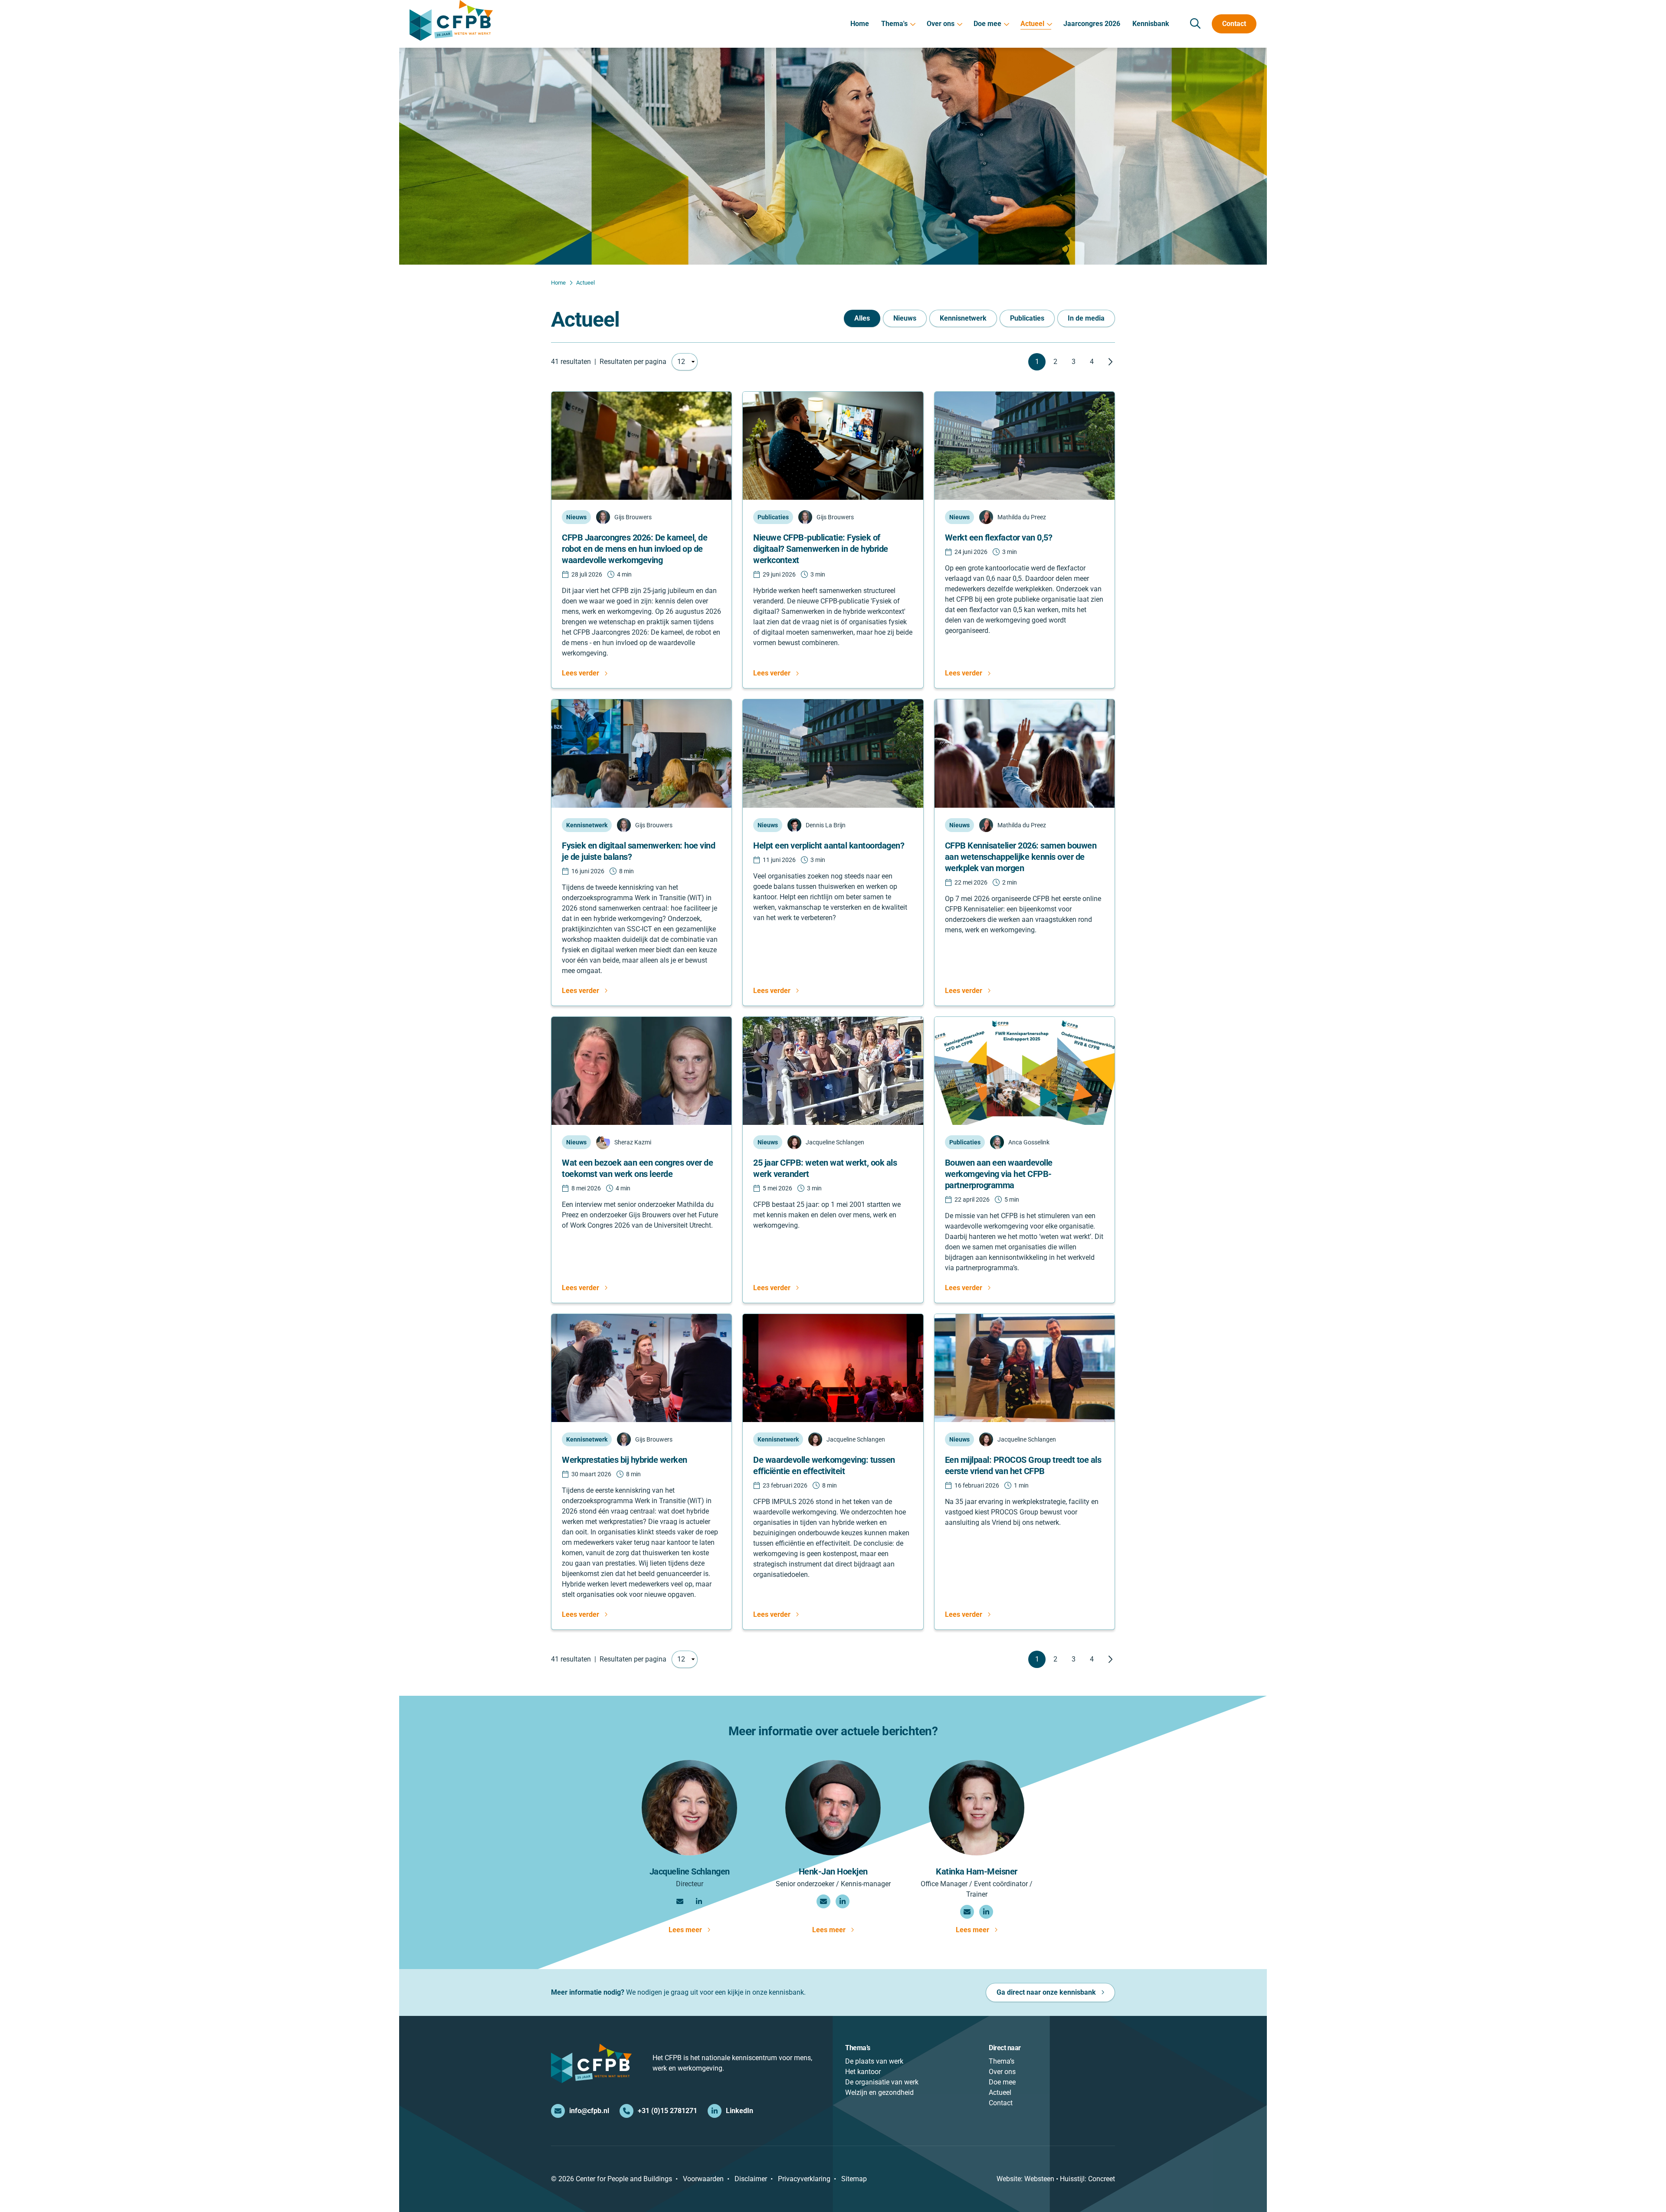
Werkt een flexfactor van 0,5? (999, 537)
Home (860, 24)
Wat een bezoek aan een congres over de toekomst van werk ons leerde (637, 1168)
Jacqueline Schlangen (690, 1871)
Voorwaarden (703, 2179)
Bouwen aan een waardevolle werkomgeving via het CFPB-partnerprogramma (999, 1174)
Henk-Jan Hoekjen (833, 1871)
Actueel (1032, 24)
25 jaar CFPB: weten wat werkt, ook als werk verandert (825, 1168)
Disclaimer (751, 2179)
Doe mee (987, 24)
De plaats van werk (874, 2061)
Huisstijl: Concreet (1087, 2179)
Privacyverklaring (804, 2179)
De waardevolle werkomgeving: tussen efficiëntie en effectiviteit (824, 1465)
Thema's (894, 24)
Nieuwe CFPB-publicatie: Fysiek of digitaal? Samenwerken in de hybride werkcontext (821, 549)
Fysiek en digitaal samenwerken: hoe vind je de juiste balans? (638, 851)
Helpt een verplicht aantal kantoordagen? (829, 845)
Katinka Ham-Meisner (977, 1871)
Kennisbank (1151, 24)
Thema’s (1002, 2061)
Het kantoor (863, 2072)
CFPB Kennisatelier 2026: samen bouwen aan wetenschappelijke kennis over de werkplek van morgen (1021, 857)
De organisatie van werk (882, 2082)
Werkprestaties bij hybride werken (625, 1460)
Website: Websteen (1025, 2179)
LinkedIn (740, 2111)
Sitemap (854, 2179)
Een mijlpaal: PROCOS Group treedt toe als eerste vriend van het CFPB (1023, 1465)
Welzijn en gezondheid (879, 2092)
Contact (1234, 24)
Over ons (941, 24)
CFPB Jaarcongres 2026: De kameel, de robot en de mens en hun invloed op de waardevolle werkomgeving (635, 549)
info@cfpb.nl (589, 2111)
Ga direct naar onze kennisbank (1046, 1992)
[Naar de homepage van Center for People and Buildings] (451, 20)
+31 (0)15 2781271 (667, 2111)
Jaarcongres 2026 (1092, 24)
